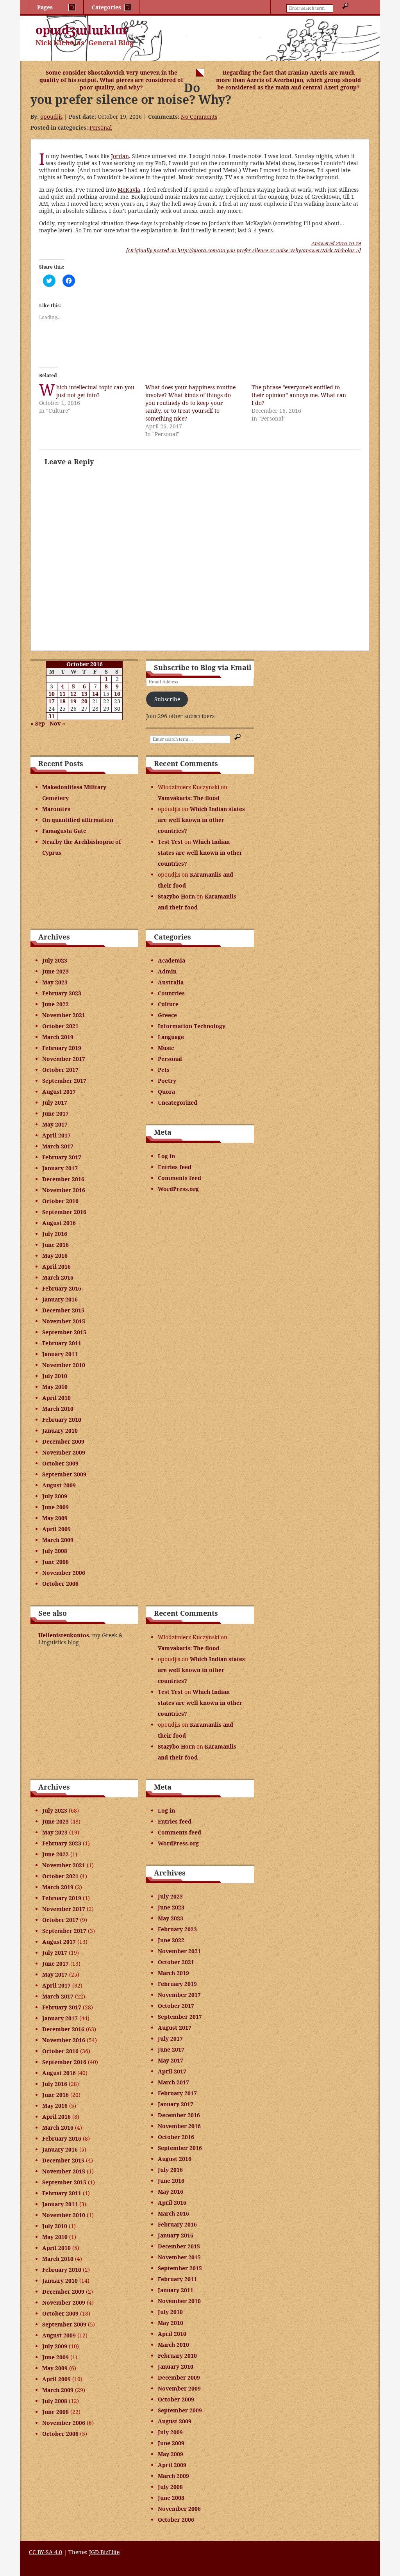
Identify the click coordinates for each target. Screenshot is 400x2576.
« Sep (38, 723)
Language (171, 1037)
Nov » (57, 723)
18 (62, 701)
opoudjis (51, 117)
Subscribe (167, 699)
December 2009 (63, 1441)
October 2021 (60, 1026)
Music (166, 1048)
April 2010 (56, 1398)
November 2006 (64, 1573)
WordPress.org (178, 1189)
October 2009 (60, 1463)
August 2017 (59, 1092)
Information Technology (192, 1026)
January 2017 (60, 1168)
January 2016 (60, 1299)
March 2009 (58, 1540)
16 (117, 694)
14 (95, 694)
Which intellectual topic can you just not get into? (95, 391)
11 (62, 694)
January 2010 (60, 1431)
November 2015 (64, 1321)
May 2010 (55, 1387)
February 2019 (62, 1048)
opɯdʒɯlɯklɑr (82, 30)
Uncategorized (178, 1103)
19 (73, 701)
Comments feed (179, 1178)
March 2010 (58, 1409)
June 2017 (55, 1113)
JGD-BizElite (104, 2552)
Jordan (120, 156)
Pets (164, 1070)
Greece (167, 1015)
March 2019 (58, 1037)
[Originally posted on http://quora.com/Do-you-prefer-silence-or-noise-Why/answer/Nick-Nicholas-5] (244, 250)
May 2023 (55, 982)
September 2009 (64, 1474)
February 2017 (62, 1157)
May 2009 (55, 1518)
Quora (166, 1092)
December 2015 (63, 1310)
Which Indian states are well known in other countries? (201, 820)
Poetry (167, 1081)
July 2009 (55, 1496)
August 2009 (59, 1485)
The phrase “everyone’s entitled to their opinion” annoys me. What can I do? (299, 395)
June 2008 (55, 1562)
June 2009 (55, 1507)
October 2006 (60, 1584)
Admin (167, 971)
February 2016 (62, 1288)
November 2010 (64, 1365)
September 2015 (64, 1332)
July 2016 (55, 1234)
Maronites (56, 809)
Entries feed (175, 1167)
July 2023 (55, 960)
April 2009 (56, 1529)
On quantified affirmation (78, 820)
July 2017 (55, 1103)
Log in (166, 1156)
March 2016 (58, 1277)
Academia (171, 960)
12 (73, 694)
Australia (171, 982)
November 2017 (64, 1059)
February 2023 (62, 993)
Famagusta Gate (64, 831)
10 (52, 694)
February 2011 (62, 1343)
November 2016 (64, 1190)
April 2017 (56, 1135)
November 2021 (64, 1015)
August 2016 (59, 1223)
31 (52, 716)
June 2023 (55, 971)
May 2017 (55, 1124)
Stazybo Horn (176, 896)
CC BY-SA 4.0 (46, 2552)
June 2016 (55, 1245)
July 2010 (55, 1376)
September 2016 (64, 1212)
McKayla (129, 190)
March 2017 (58, 1146)
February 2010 (62, 1420)
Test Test (170, 842)
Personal (101, 127)
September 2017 (64, 1081)
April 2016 (56, 1267)
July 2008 (55, 1551)
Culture (168, 1004)
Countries (171, 993)
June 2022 (55, 1004)
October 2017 (60, 1070)
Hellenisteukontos (64, 1635)
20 (84, 701)
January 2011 (60, 1354)
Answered (336, 243)
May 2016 (55, 1256)
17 (52, 701)
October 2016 (60, 1201)
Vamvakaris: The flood (189, 798)
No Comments (199, 117)
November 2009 (64, 1452)
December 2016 (63, 1179)
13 (84, 694)
